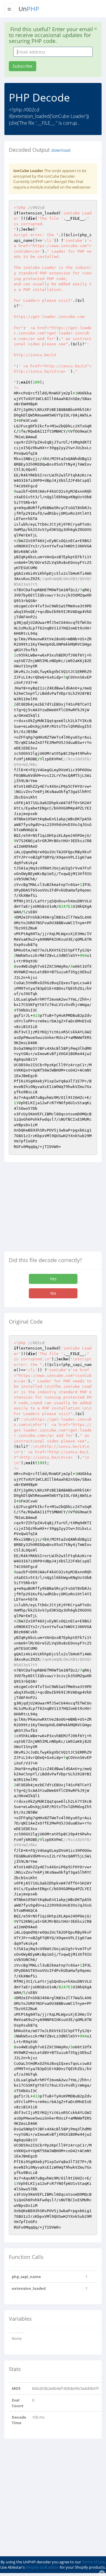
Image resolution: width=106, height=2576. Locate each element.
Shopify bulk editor (42, 2567)
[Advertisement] (54, 1209)
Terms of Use (93, 2562)
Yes (53, 1279)
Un (29, 9)
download (61, 150)
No (53, 1293)
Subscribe (23, 66)
